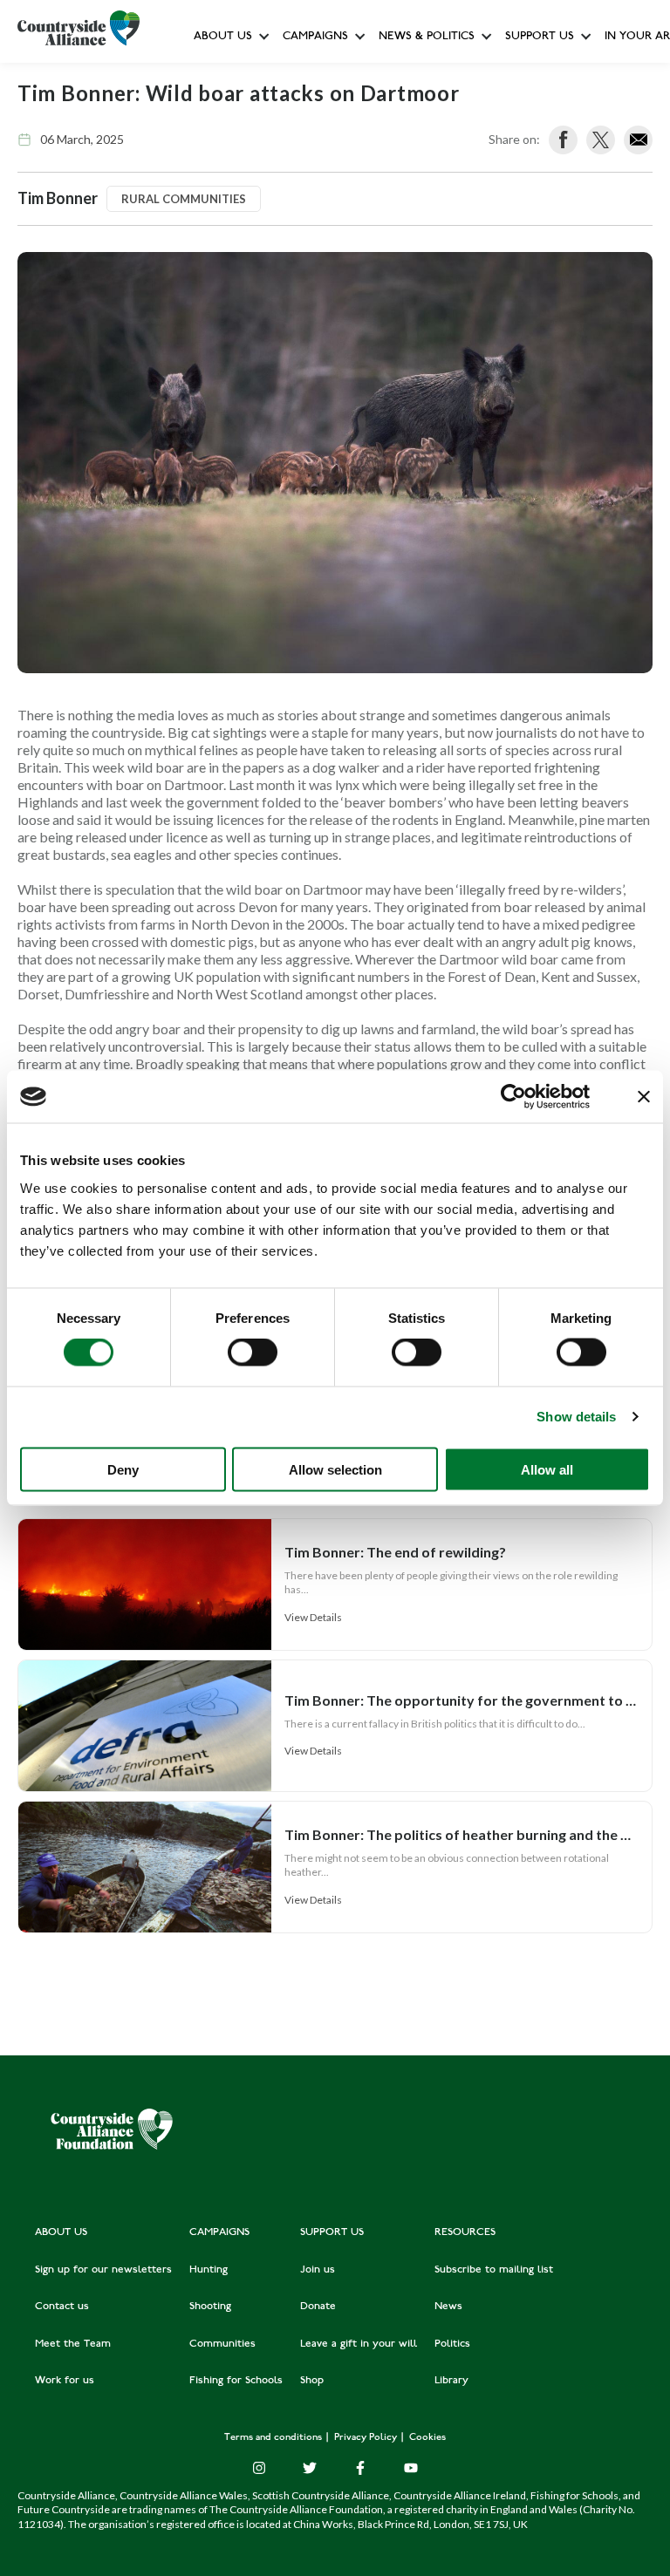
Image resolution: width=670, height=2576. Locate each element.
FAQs (212, 114)
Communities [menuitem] (222, 2344)
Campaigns (315, 37)
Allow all (547, 1469)
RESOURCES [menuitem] (465, 2232)
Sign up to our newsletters (268, 75)
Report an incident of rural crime (409, 309)
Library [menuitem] (451, 2381)
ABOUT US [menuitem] (61, 2232)
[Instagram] (259, 2468)
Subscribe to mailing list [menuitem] (494, 2270)
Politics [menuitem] (452, 2344)
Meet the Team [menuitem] (73, 2344)
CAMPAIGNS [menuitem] (219, 2232)
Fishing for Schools (333, 348)
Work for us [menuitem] (65, 2381)
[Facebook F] (360, 2468)
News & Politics (427, 37)
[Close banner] (644, 1097)
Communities (318, 270)
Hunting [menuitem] (209, 2270)
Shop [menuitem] (312, 2381)
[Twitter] (310, 2468)
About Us (223, 37)
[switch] (253, 1353)
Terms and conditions (274, 2438)
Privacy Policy (367, 2438)
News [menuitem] (448, 2307)
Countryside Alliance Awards (358, 387)
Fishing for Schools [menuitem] (236, 2381)
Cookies (427, 2438)
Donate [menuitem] (318, 2307)
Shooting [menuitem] (210, 2307)
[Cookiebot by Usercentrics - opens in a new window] (513, 1097)
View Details (313, 1617)
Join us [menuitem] (318, 2270)
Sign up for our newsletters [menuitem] (103, 2270)
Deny (123, 1469)
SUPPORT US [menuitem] (332, 2232)
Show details (576, 1417)
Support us (540, 37)
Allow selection (335, 1469)
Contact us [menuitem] (62, 2307)
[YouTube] (411, 2468)
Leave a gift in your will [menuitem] (359, 2344)
